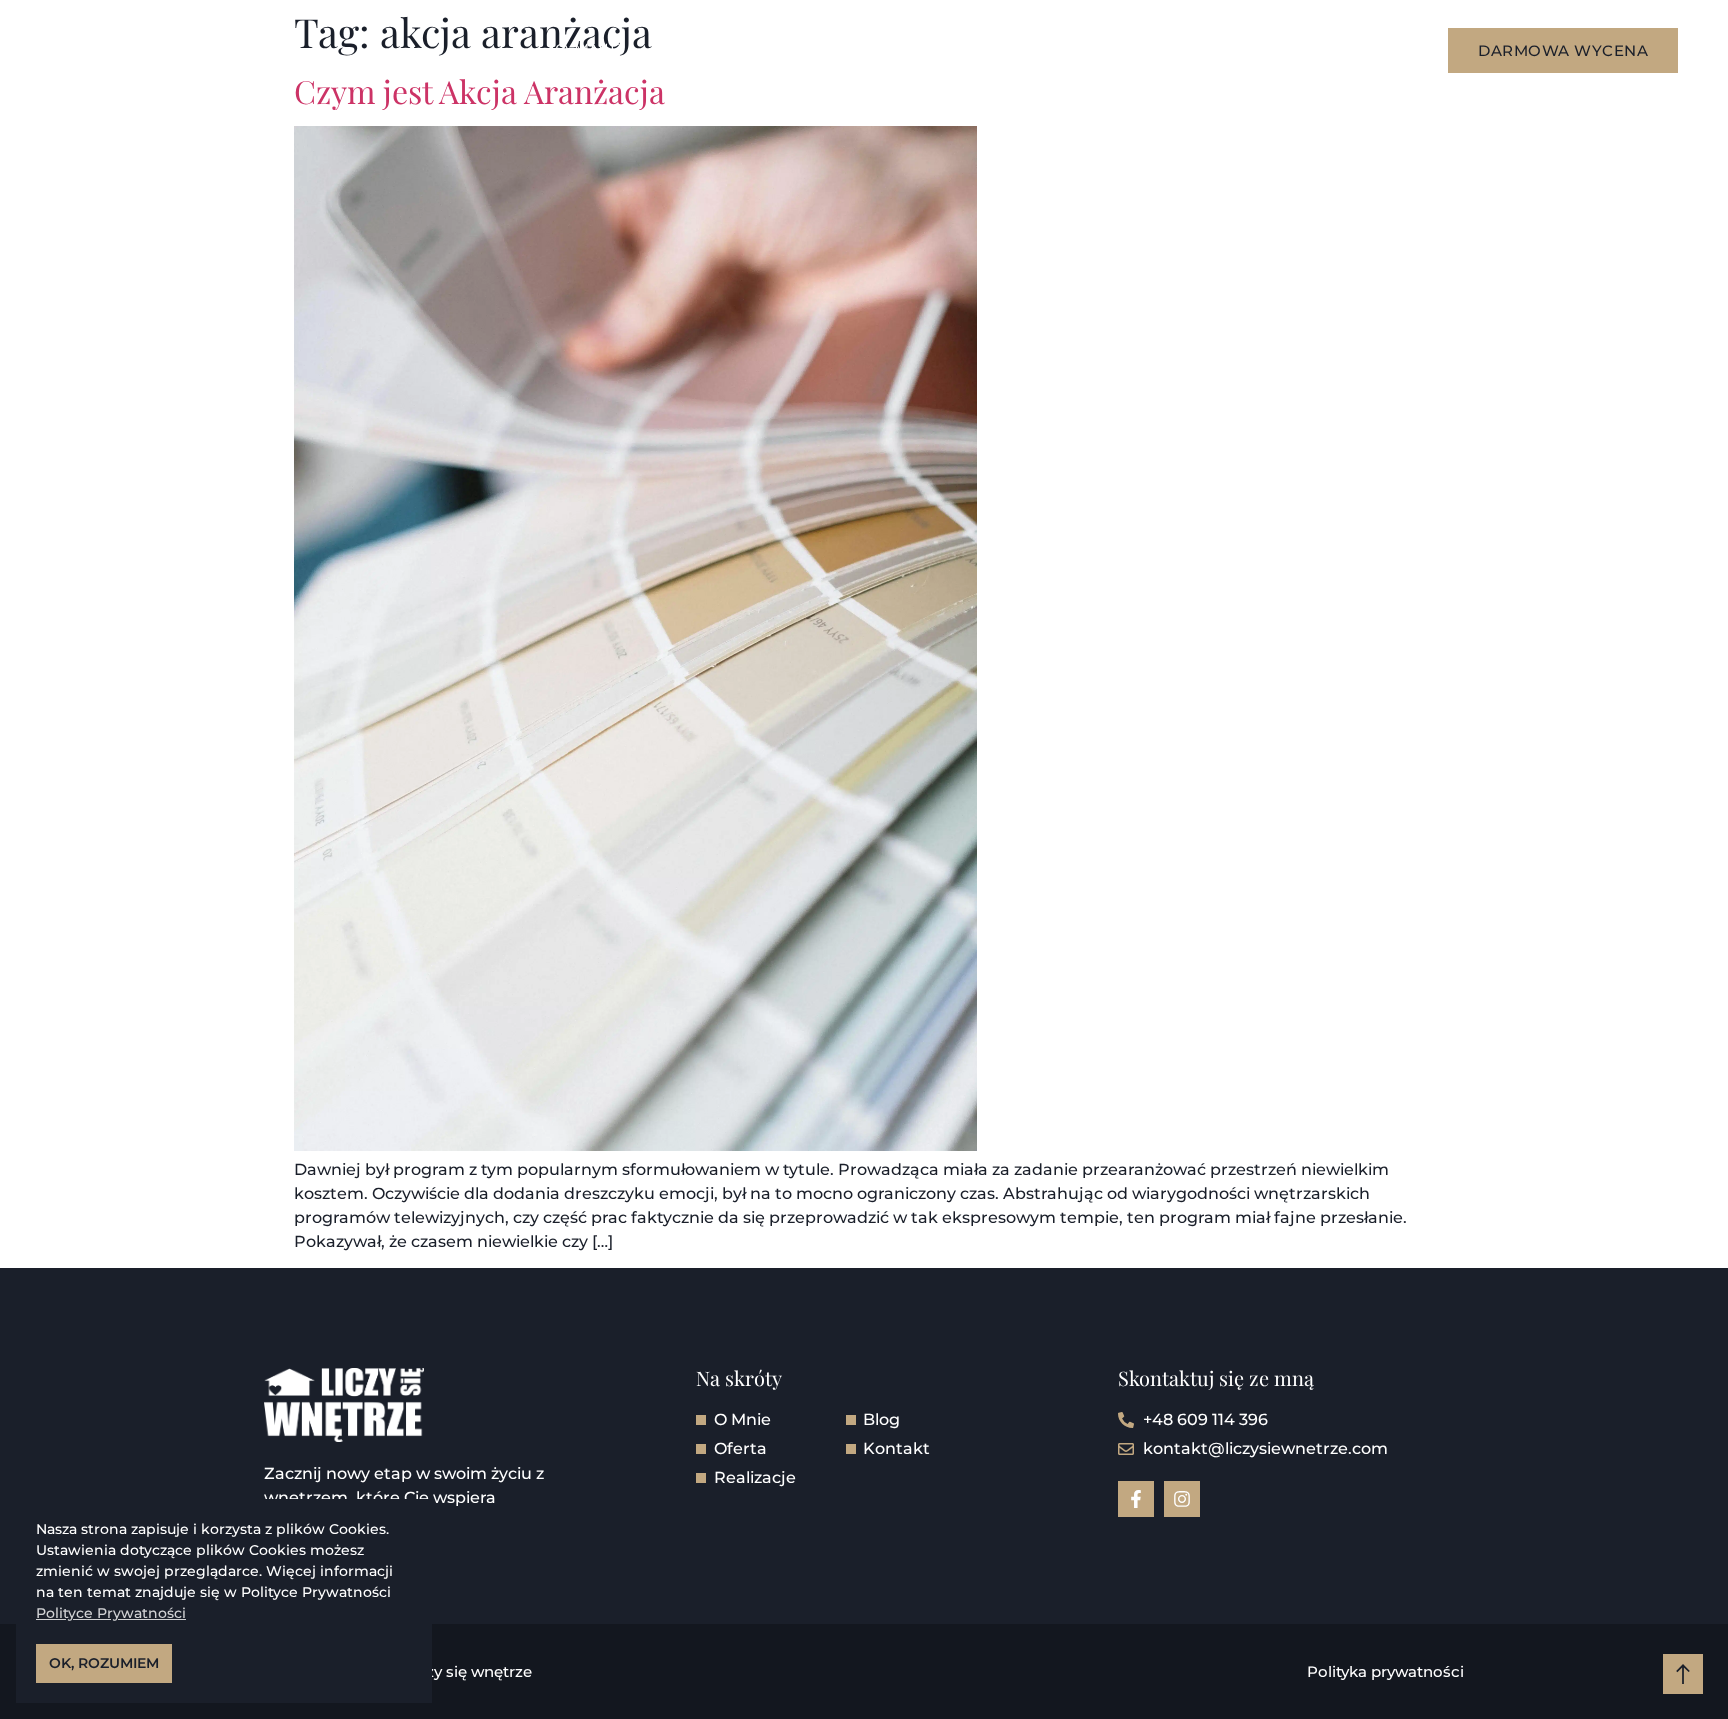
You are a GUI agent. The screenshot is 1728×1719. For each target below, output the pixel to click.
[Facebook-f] (1136, 1499)
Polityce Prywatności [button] (111, 1613)
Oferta (697, 49)
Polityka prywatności (1385, 1671)
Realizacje (827, 49)
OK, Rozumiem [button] (104, 1663)
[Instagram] (1182, 1499)
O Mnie (588, 49)
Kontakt (1052, 49)
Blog (947, 49)
